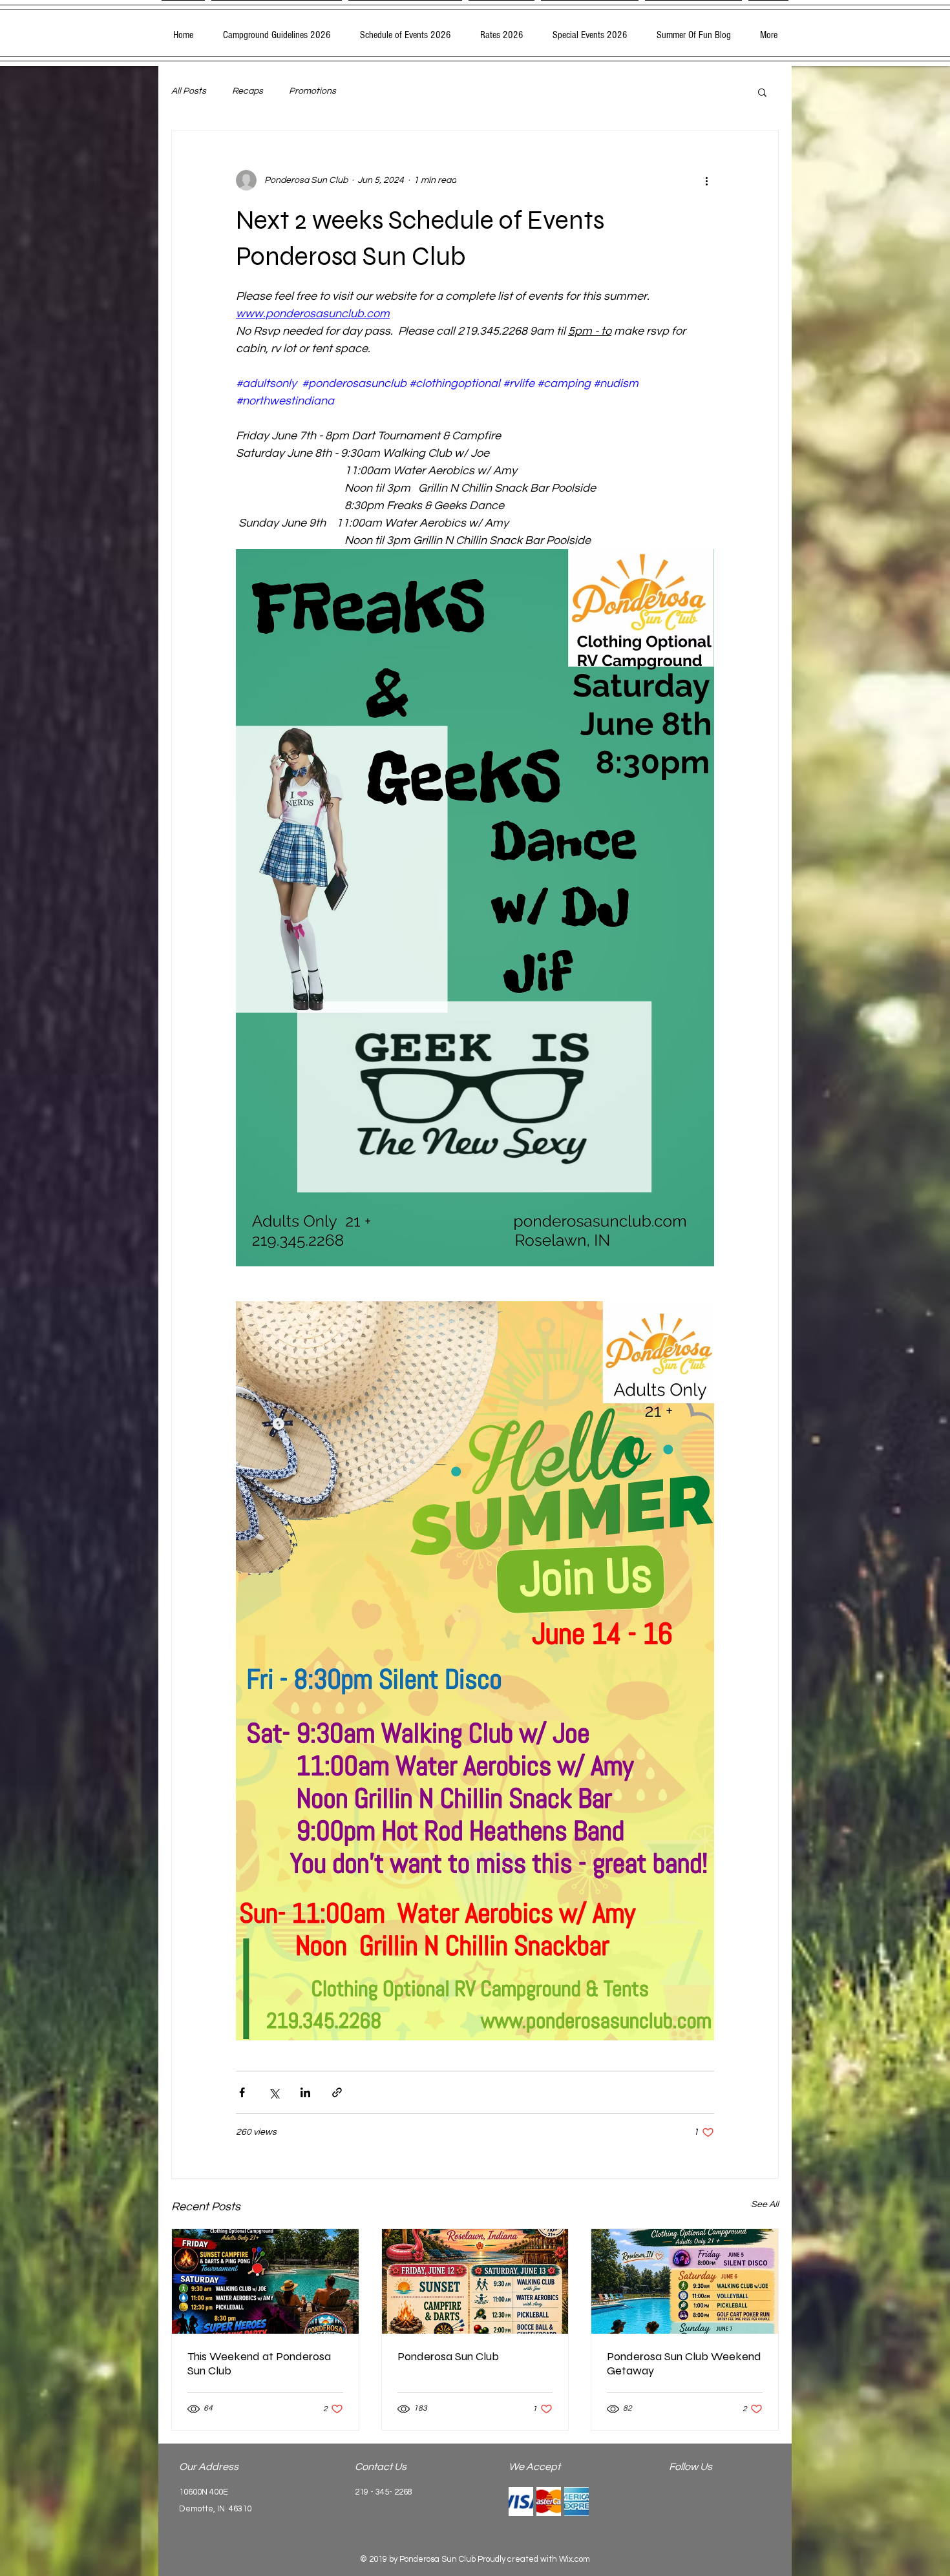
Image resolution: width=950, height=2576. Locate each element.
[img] (521, 2501)
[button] (762, 92)
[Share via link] (337, 2092)
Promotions (312, 91)
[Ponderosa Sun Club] (475, 2281)
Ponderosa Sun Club (448, 2356)
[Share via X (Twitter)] (274, 2092)
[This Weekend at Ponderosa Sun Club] (265, 2281)
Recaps (248, 91)
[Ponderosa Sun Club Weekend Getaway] (685, 2281)
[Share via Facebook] (242, 2092)
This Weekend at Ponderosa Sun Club (259, 2363)
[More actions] (706, 180)
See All (765, 2204)
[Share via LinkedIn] (305, 2092)
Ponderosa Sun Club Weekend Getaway (684, 2363)
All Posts (189, 91)
